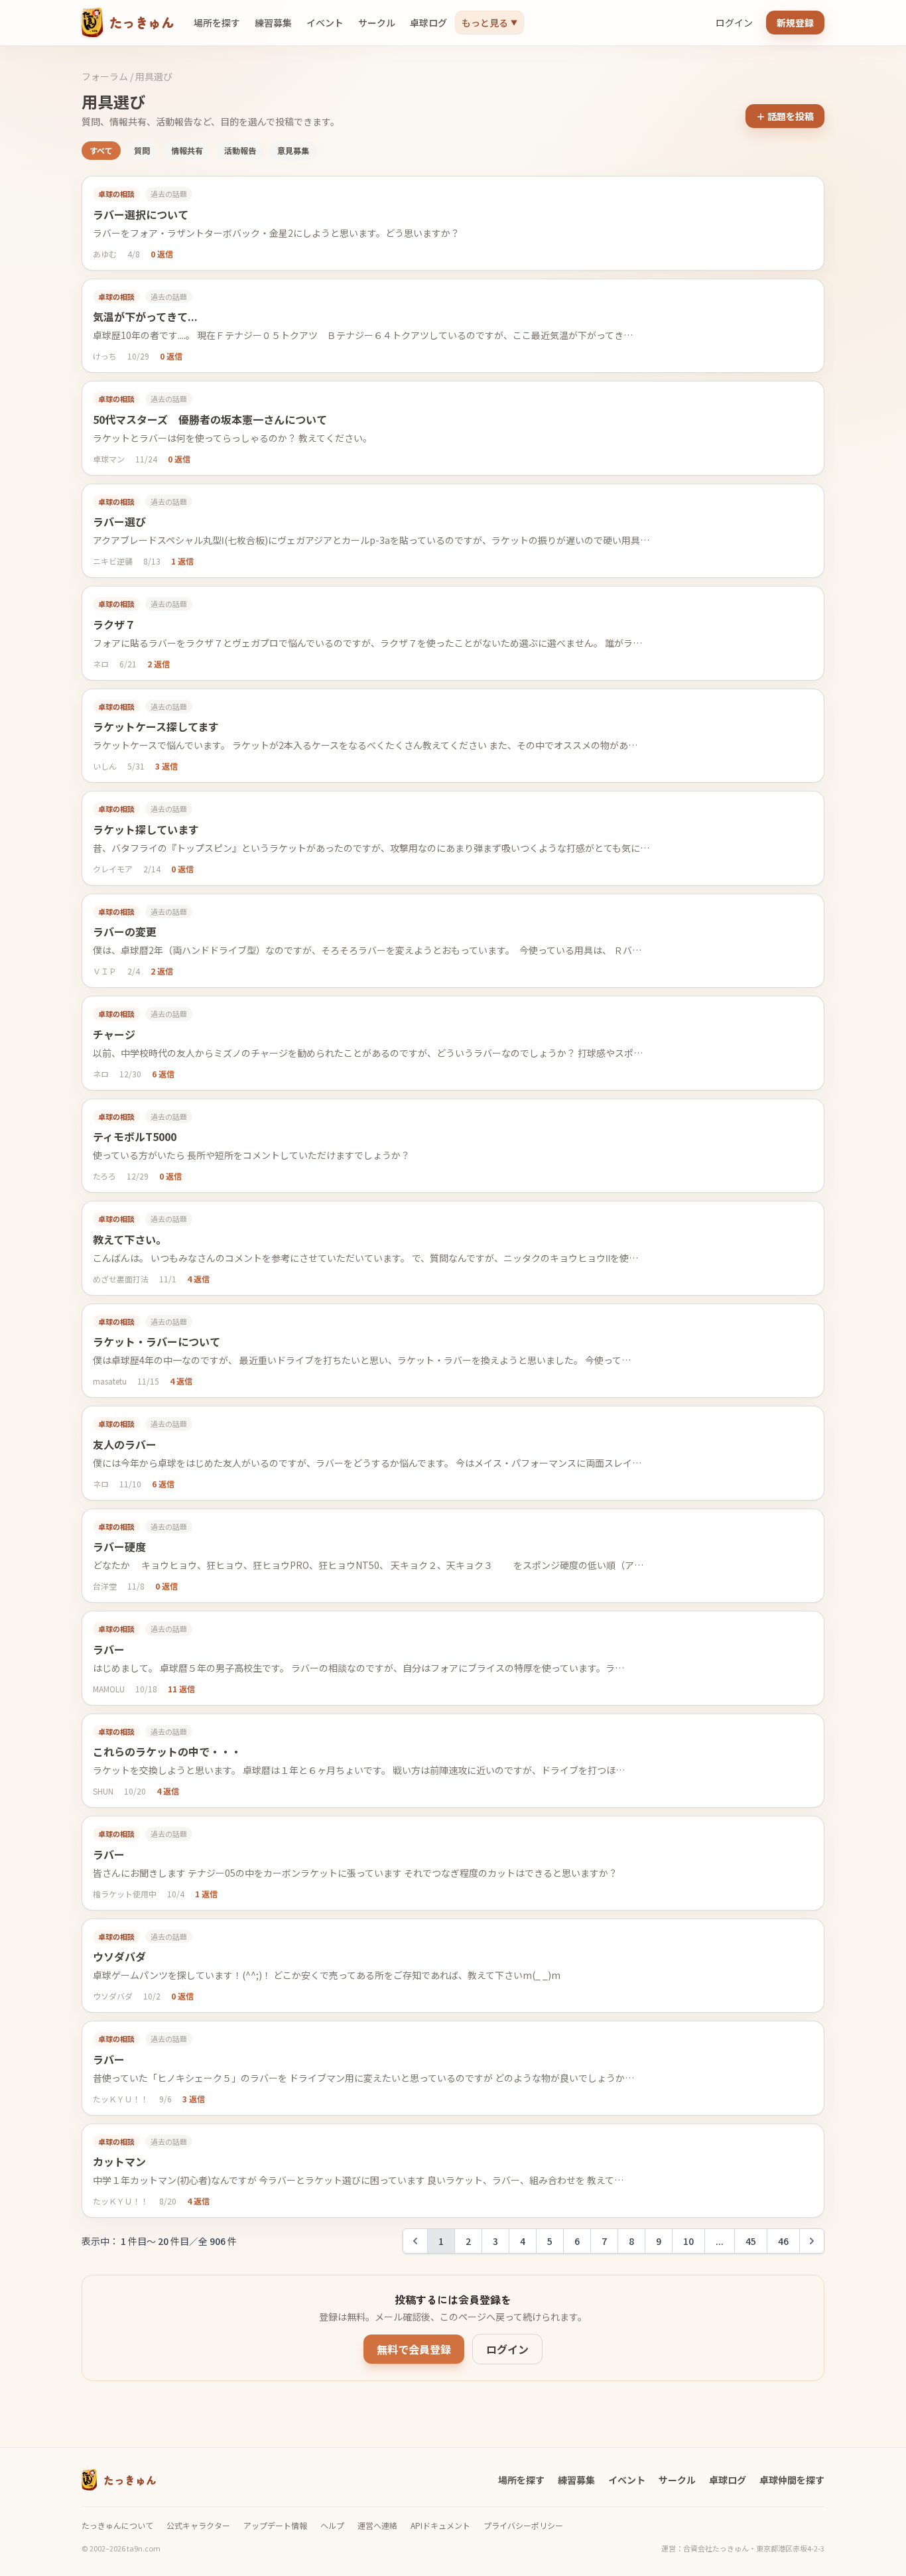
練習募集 (273, 23)
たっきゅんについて (117, 2526)
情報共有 (187, 150)
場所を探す (217, 23)
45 (751, 2241)
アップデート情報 (275, 2526)
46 (783, 2241)
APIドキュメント (440, 2526)
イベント (325, 23)
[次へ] (812, 2241)
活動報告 (240, 150)
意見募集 (293, 150)
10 (688, 2241)
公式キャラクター (198, 2526)
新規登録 (795, 23)
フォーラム (105, 76)
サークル (377, 23)
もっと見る (489, 23)
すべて (101, 150)
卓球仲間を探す (792, 2480)
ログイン (734, 23)
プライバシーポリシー (523, 2526)
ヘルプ (332, 2526)
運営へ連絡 (377, 2526)
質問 (142, 150)
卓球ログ (428, 23)
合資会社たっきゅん (716, 2548)
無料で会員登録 (414, 2349)
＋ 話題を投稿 (785, 116)
